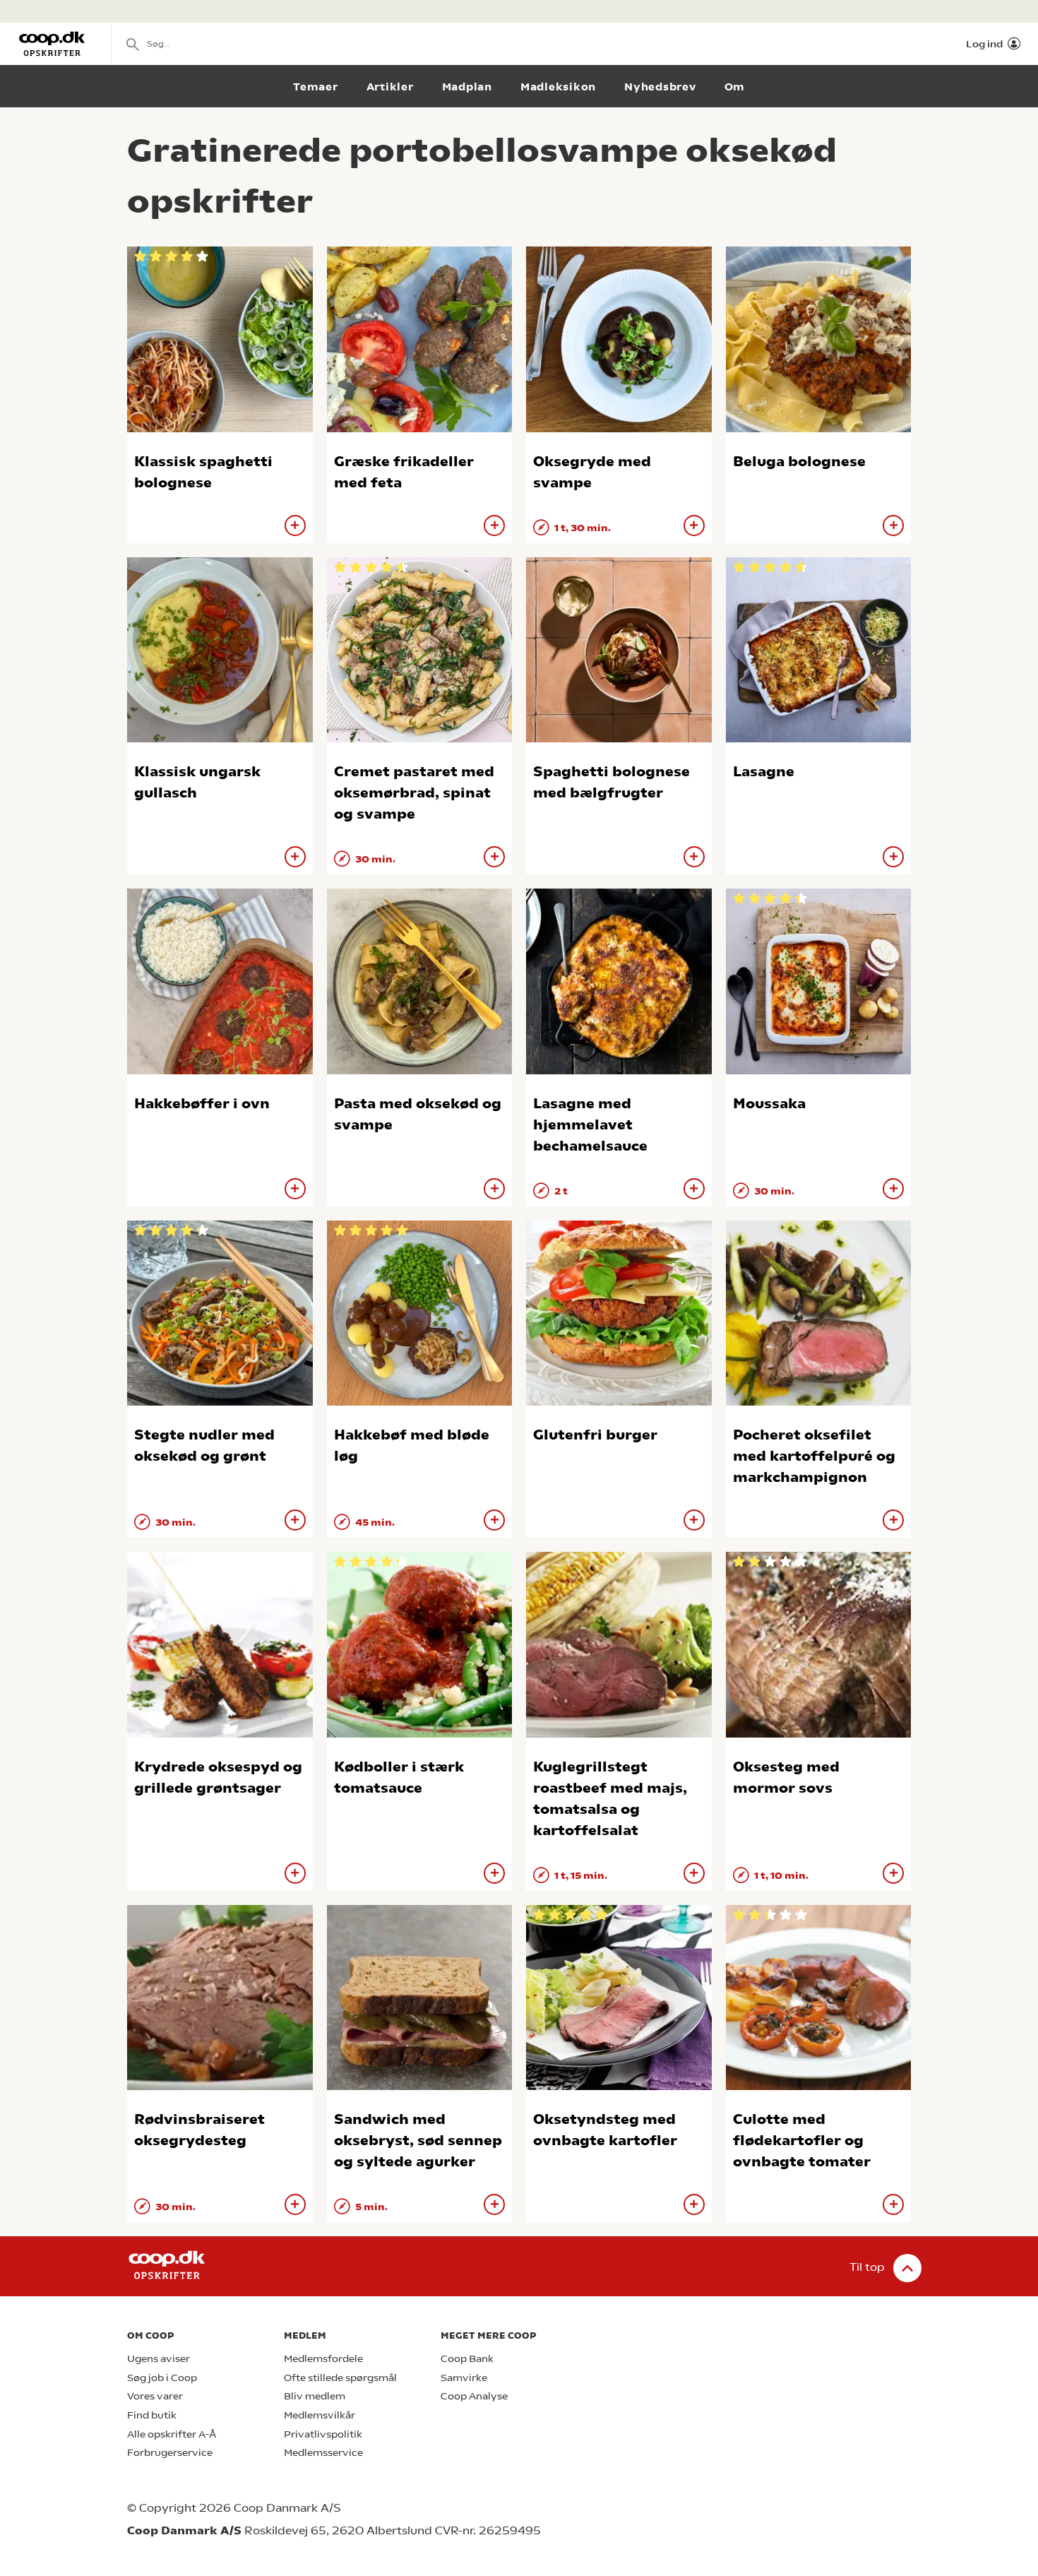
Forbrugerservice (170, 2453)
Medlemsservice (323, 2453)
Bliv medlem (315, 2396)
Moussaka (769, 1104)
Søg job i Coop (162, 2378)
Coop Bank (467, 2359)
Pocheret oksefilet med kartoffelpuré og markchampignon (814, 1456)
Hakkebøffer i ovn (202, 1104)
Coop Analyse (474, 2396)
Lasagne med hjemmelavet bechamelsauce (590, 1125)
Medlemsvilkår (320, 2415)
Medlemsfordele (323, 2359)
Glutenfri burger (595, 1435)
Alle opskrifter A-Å (172, 2434)
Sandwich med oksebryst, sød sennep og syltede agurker (418, 2141)
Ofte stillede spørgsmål (340, 2378)
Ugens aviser (159, 2359)
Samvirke (464, 2378)
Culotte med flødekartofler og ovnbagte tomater (802, 2141)
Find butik (152, 2415)
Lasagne (764, 772)
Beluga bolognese (799, 462)
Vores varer (155, 2396)
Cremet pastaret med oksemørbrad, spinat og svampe (414, 793)
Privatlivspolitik (323, 2434)
